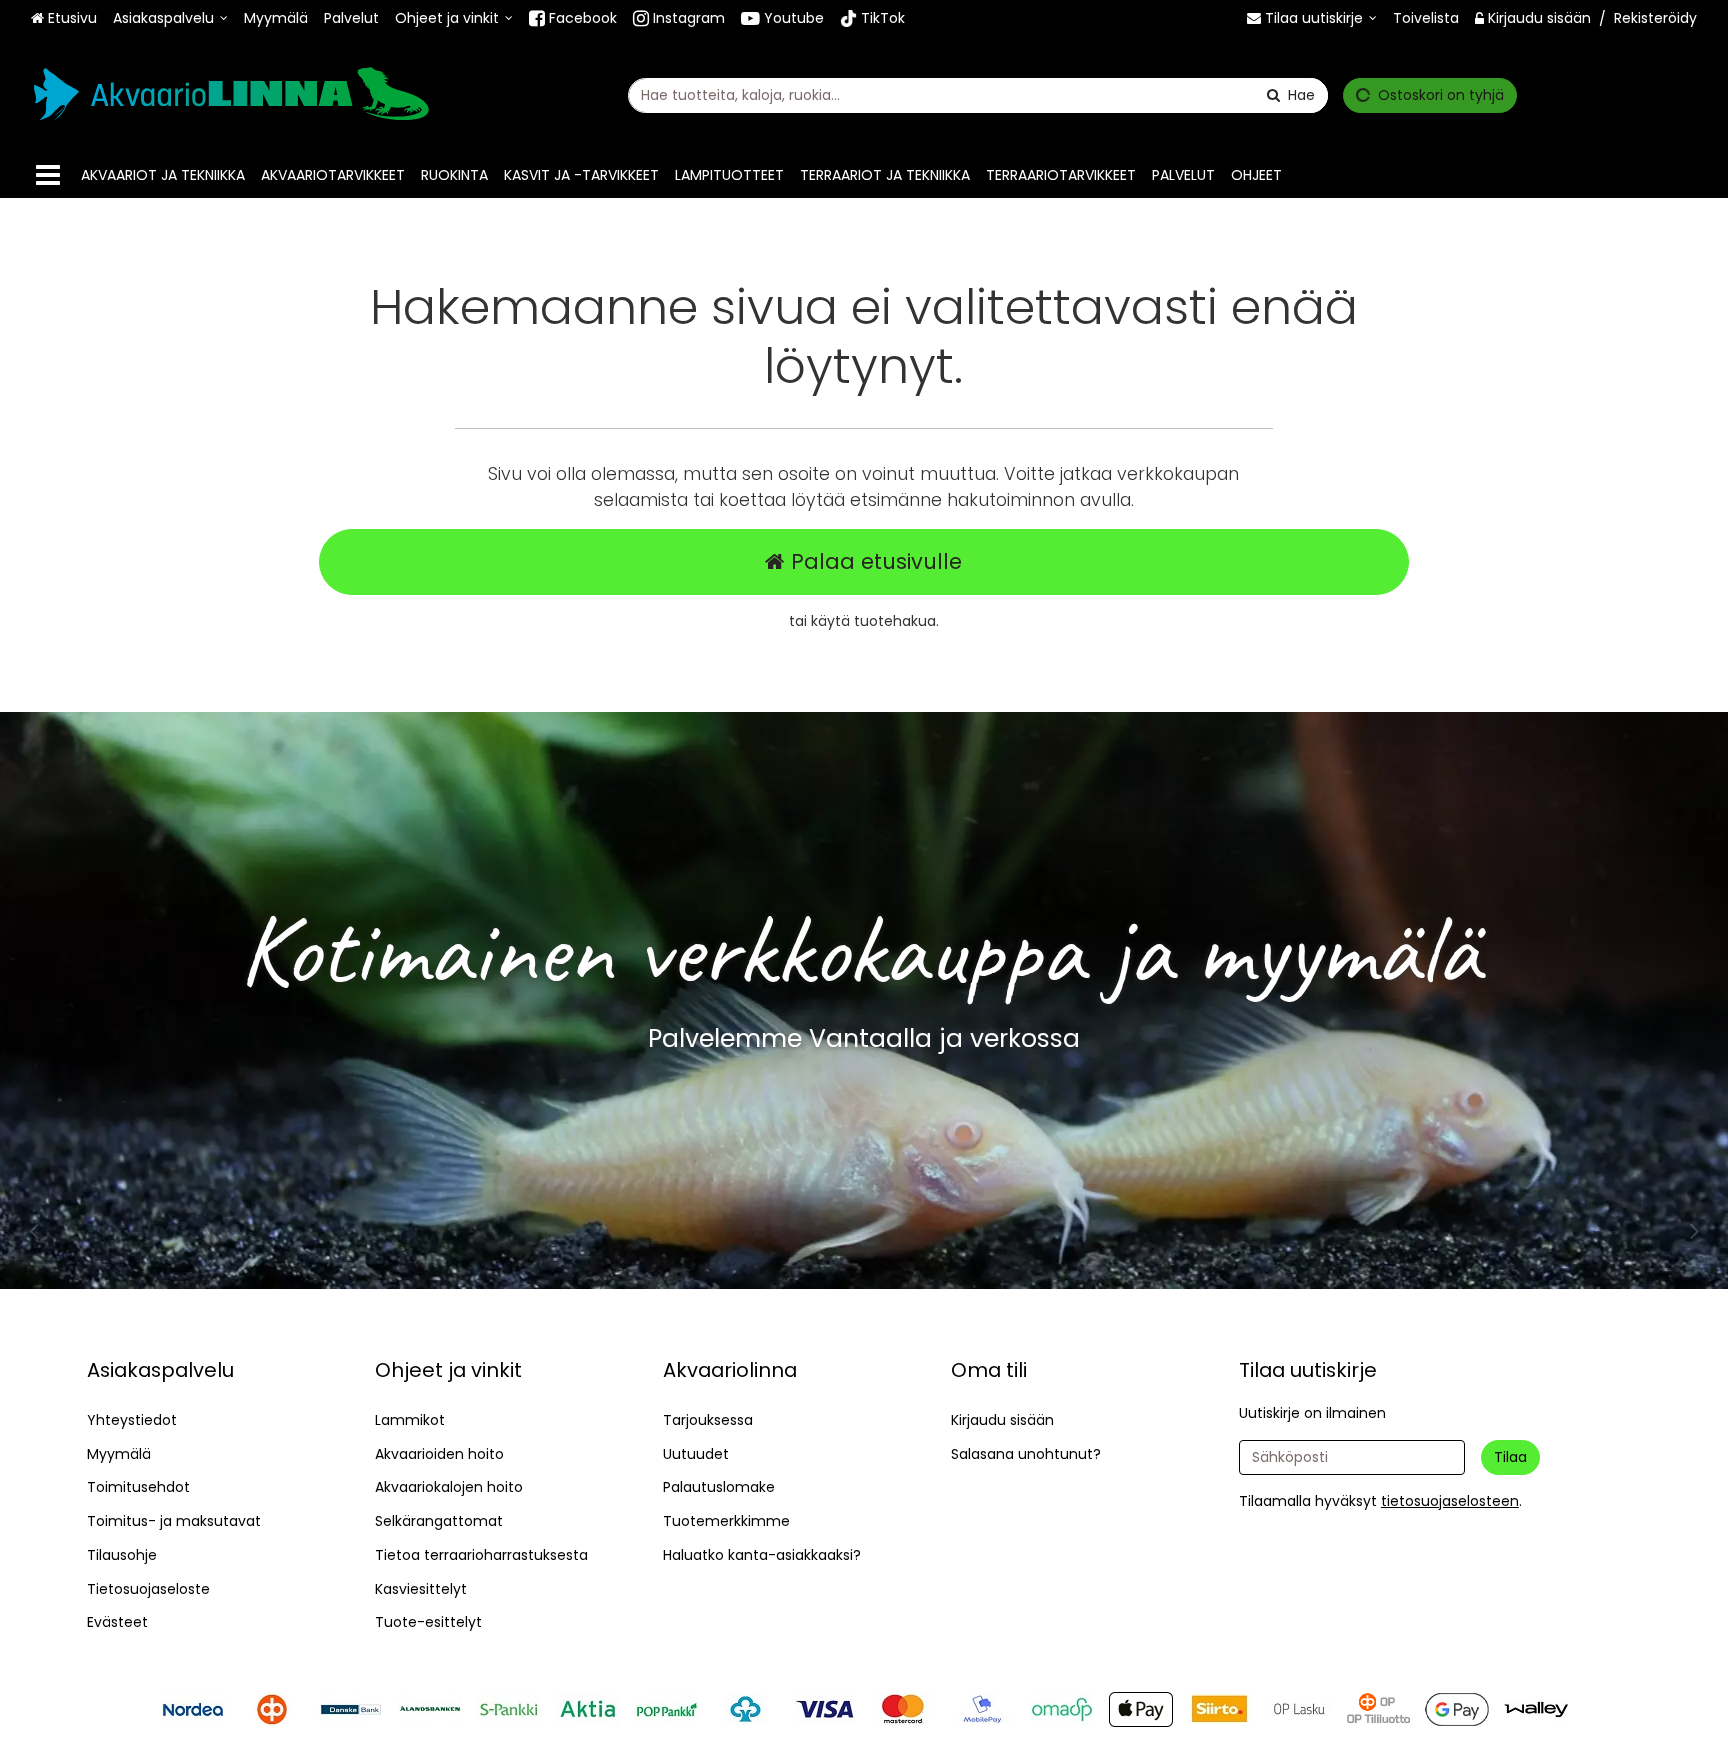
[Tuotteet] (48, 175)
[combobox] (978, 95)
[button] (1450, 1501)
